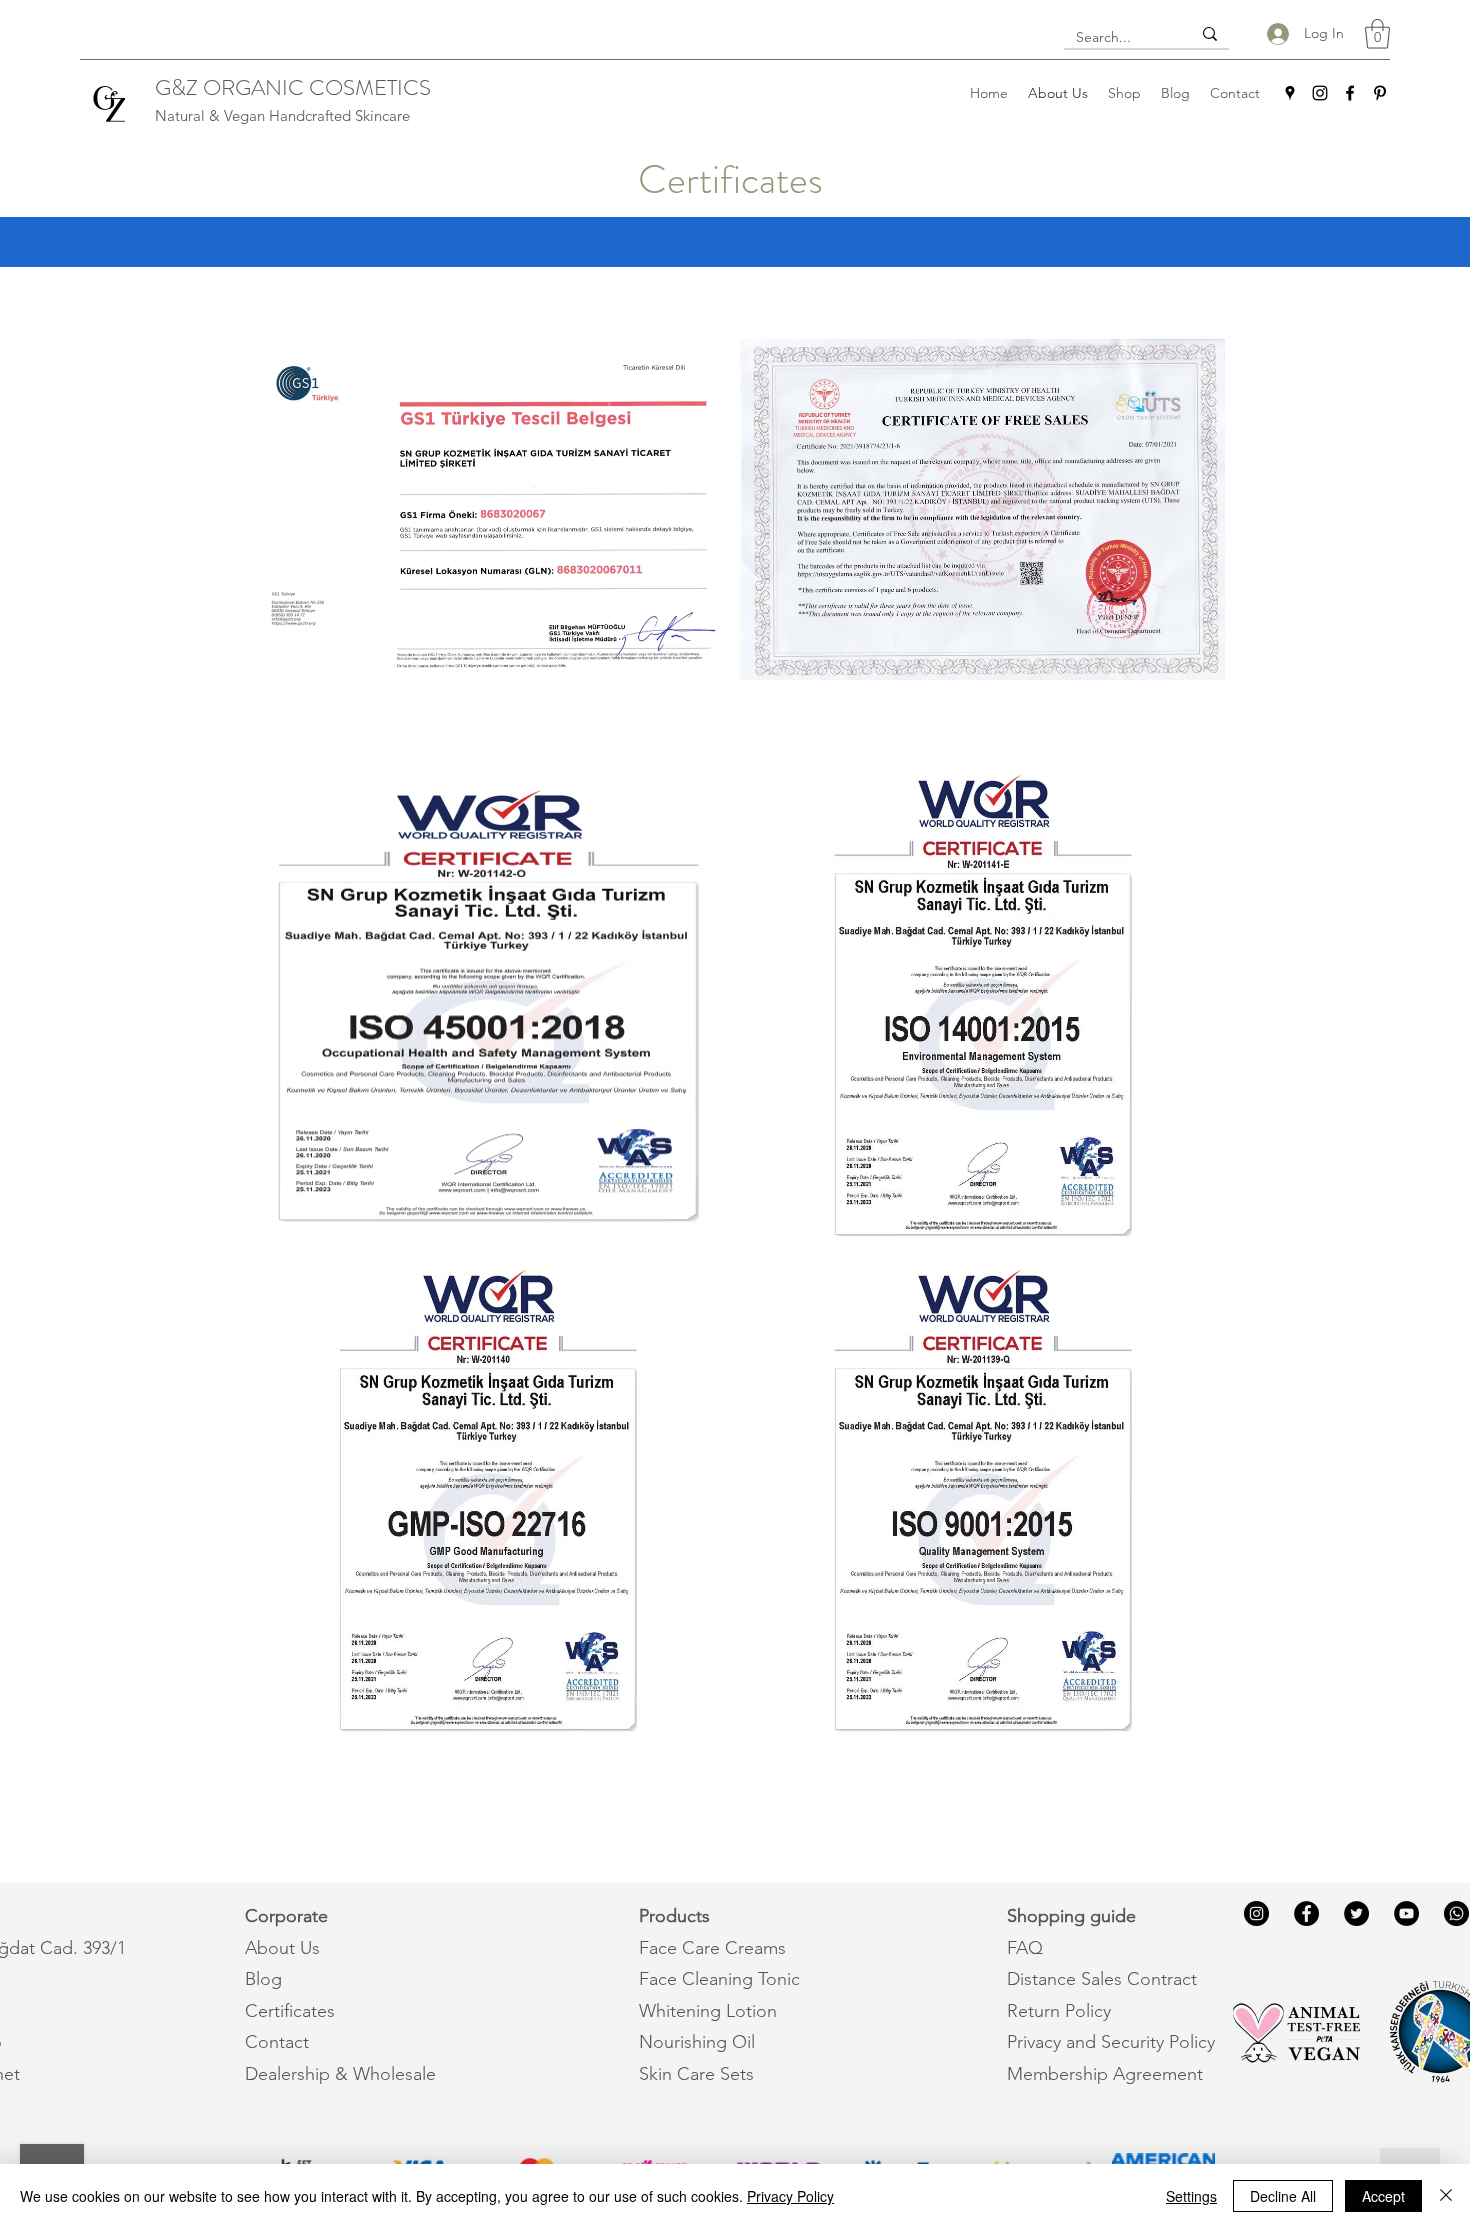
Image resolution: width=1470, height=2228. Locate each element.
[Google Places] (1290, 93)
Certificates (290, 2011)
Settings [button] (1191, 2196)
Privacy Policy (790, 2196)
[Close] (1446, 2196)
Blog (263, 1979)
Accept (1383, 2196)
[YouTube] (1406, 1913)
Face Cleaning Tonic (719, 1979)
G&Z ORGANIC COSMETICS (293, 87)
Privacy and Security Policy (1111, 2042)
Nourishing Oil (697, 2042)
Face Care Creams (712, 1948)
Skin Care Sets (696, 2074)
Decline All (1283, 2196)
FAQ (1025, 1948)
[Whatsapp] (1456, 1913)
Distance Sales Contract (1102, 1979)
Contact (277, 2042)
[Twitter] (1356, 1913)
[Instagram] (1320, 93)
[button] (1377, 34)
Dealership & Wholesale (340, 2074)
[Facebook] (1350, 93)
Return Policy (1059, 2011)
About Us (282, 1948)
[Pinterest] (1380, 93)
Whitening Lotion (708, 2011)
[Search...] (1210, 34)
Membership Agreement (1105, 2074)
